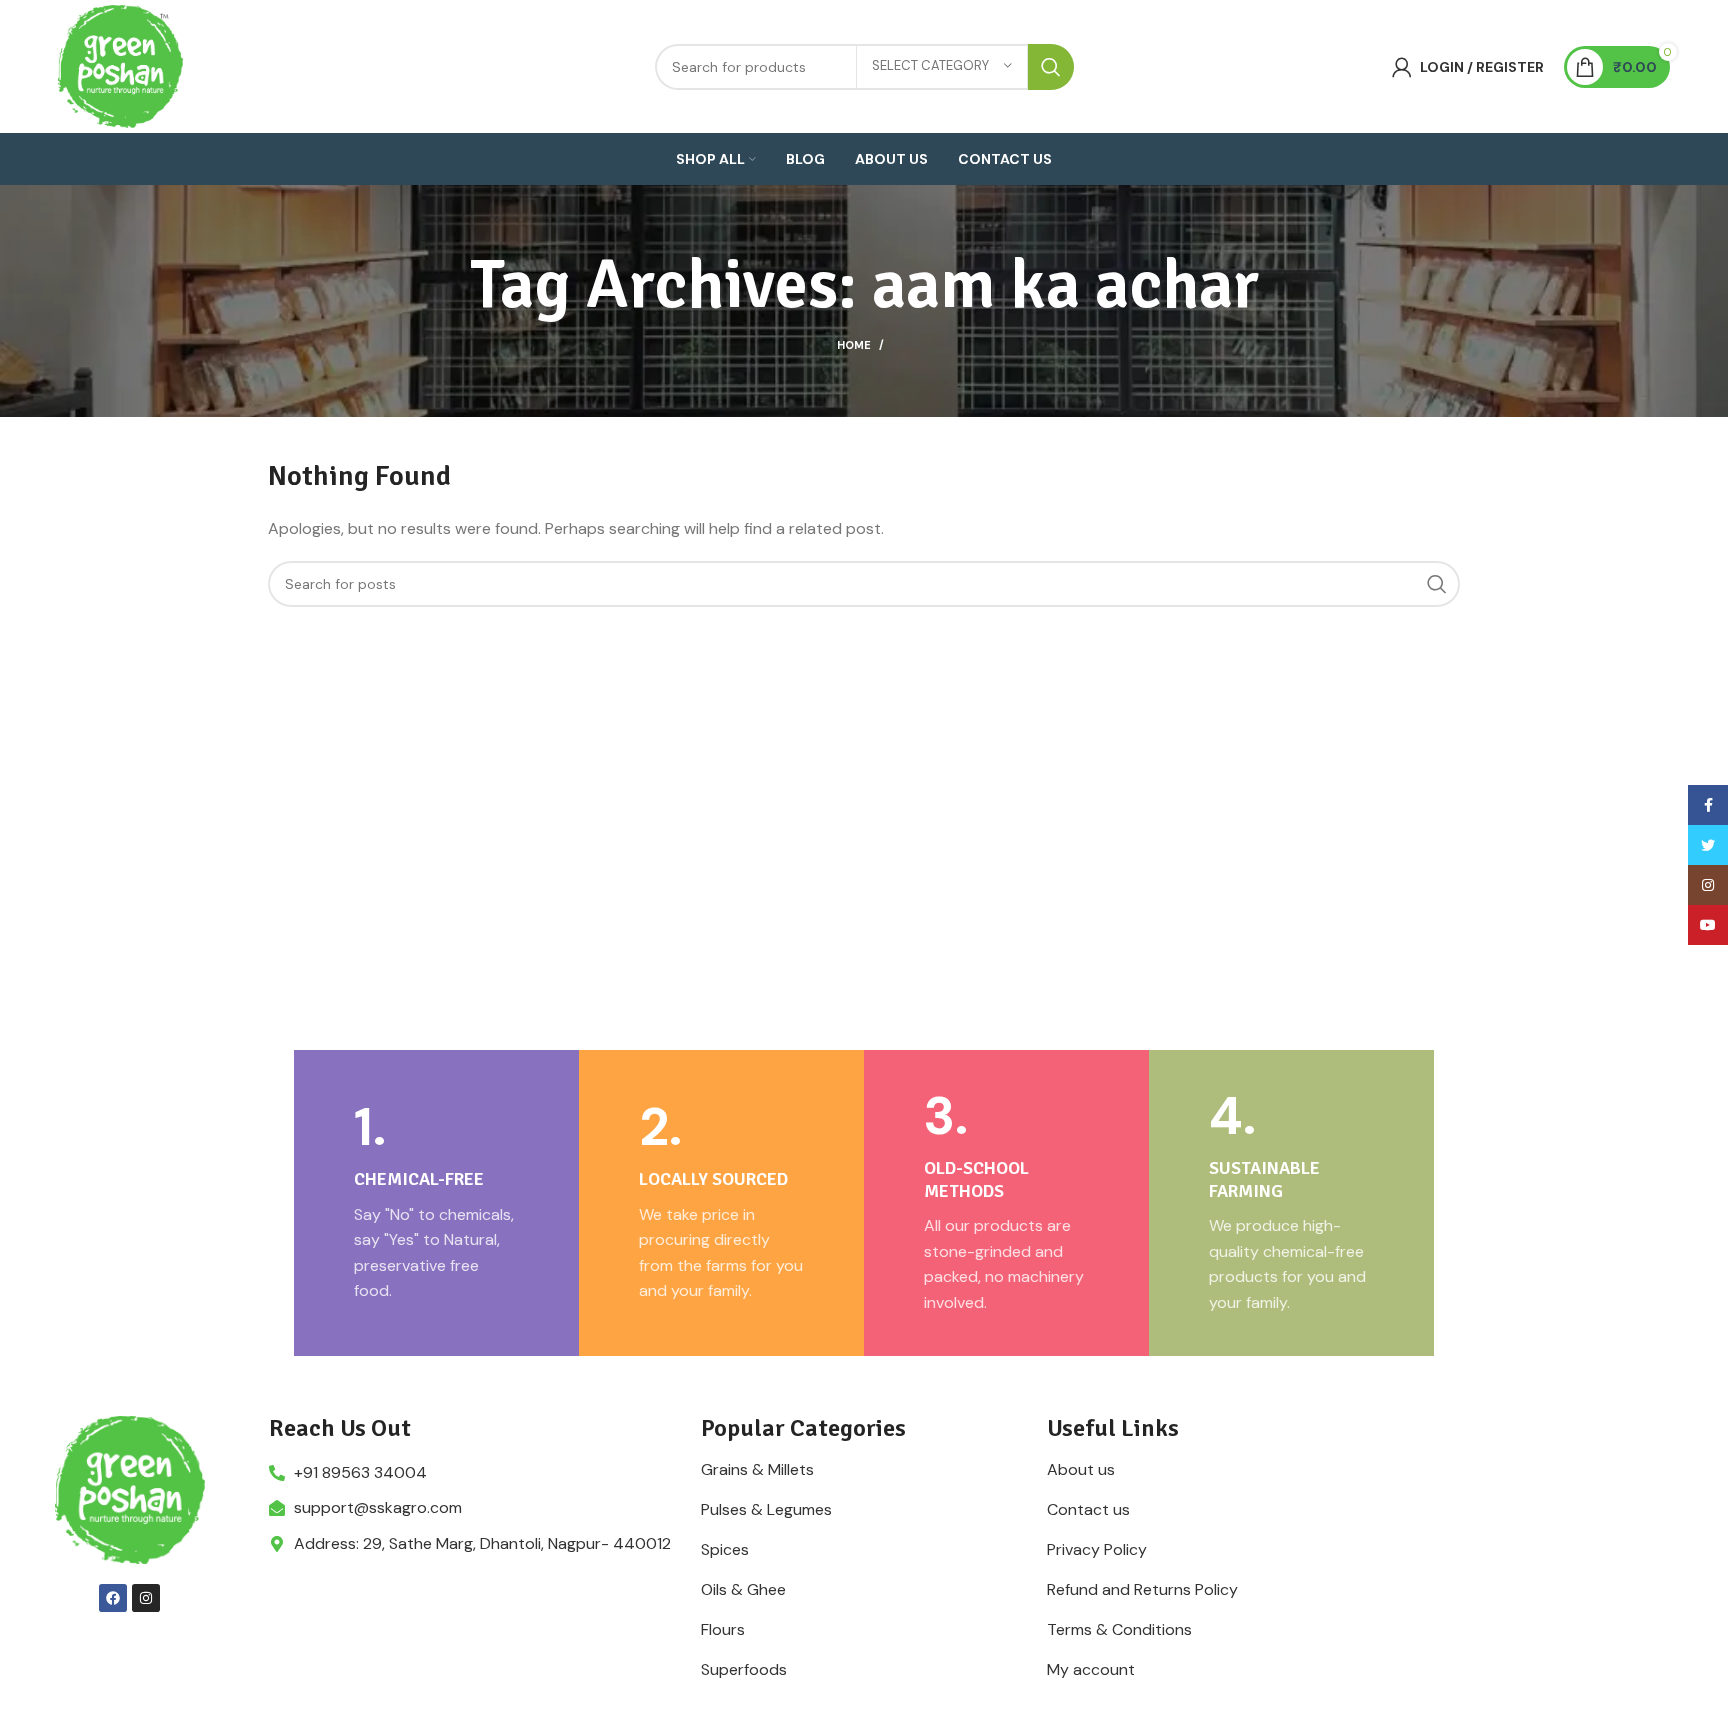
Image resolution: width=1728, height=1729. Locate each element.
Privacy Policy (1097, 1550)
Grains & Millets (757, 1470)
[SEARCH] (1051, 67)
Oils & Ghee (743, 1590)
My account (1091, 1670)
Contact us (1088, 1510)
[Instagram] (146, 1598)
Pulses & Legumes (766, 1510)
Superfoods (744, 1670)
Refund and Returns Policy (1142, 1590)
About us (1081, 1470)
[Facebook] (113, 1598)
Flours (723, 1630)
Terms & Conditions (1119, 1630)
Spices (725, 1550)
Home (854, 345)
